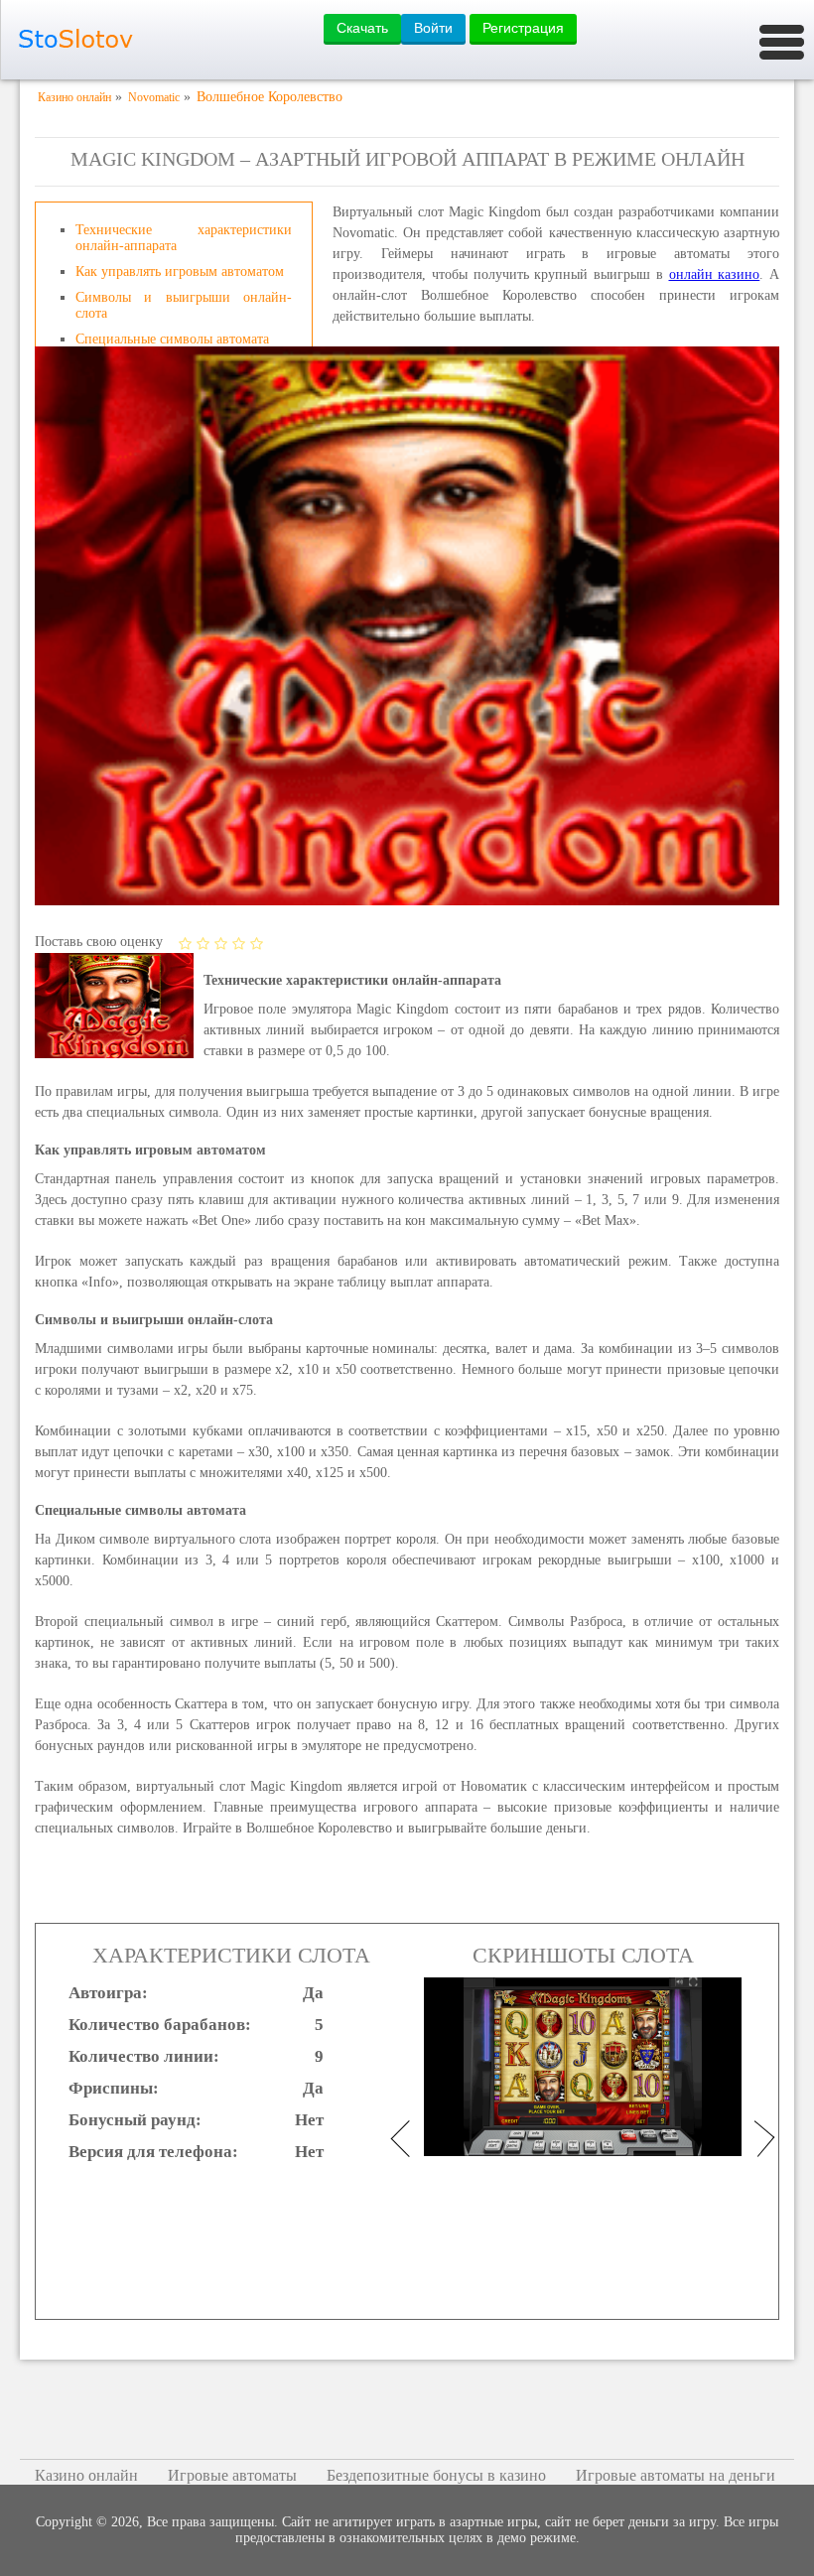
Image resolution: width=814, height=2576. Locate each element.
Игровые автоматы (232, 2475)
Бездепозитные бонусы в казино (436, 2475)
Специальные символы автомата (172, 339)
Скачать (362, 28)
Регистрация (523, 28)
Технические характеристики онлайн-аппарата (184, 238)
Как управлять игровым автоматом (180, 271)
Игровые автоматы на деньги (676, 2475)
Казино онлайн (86, 2475)
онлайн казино (715, 274)
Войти (433, 28)
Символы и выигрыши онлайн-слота (184, 305)
